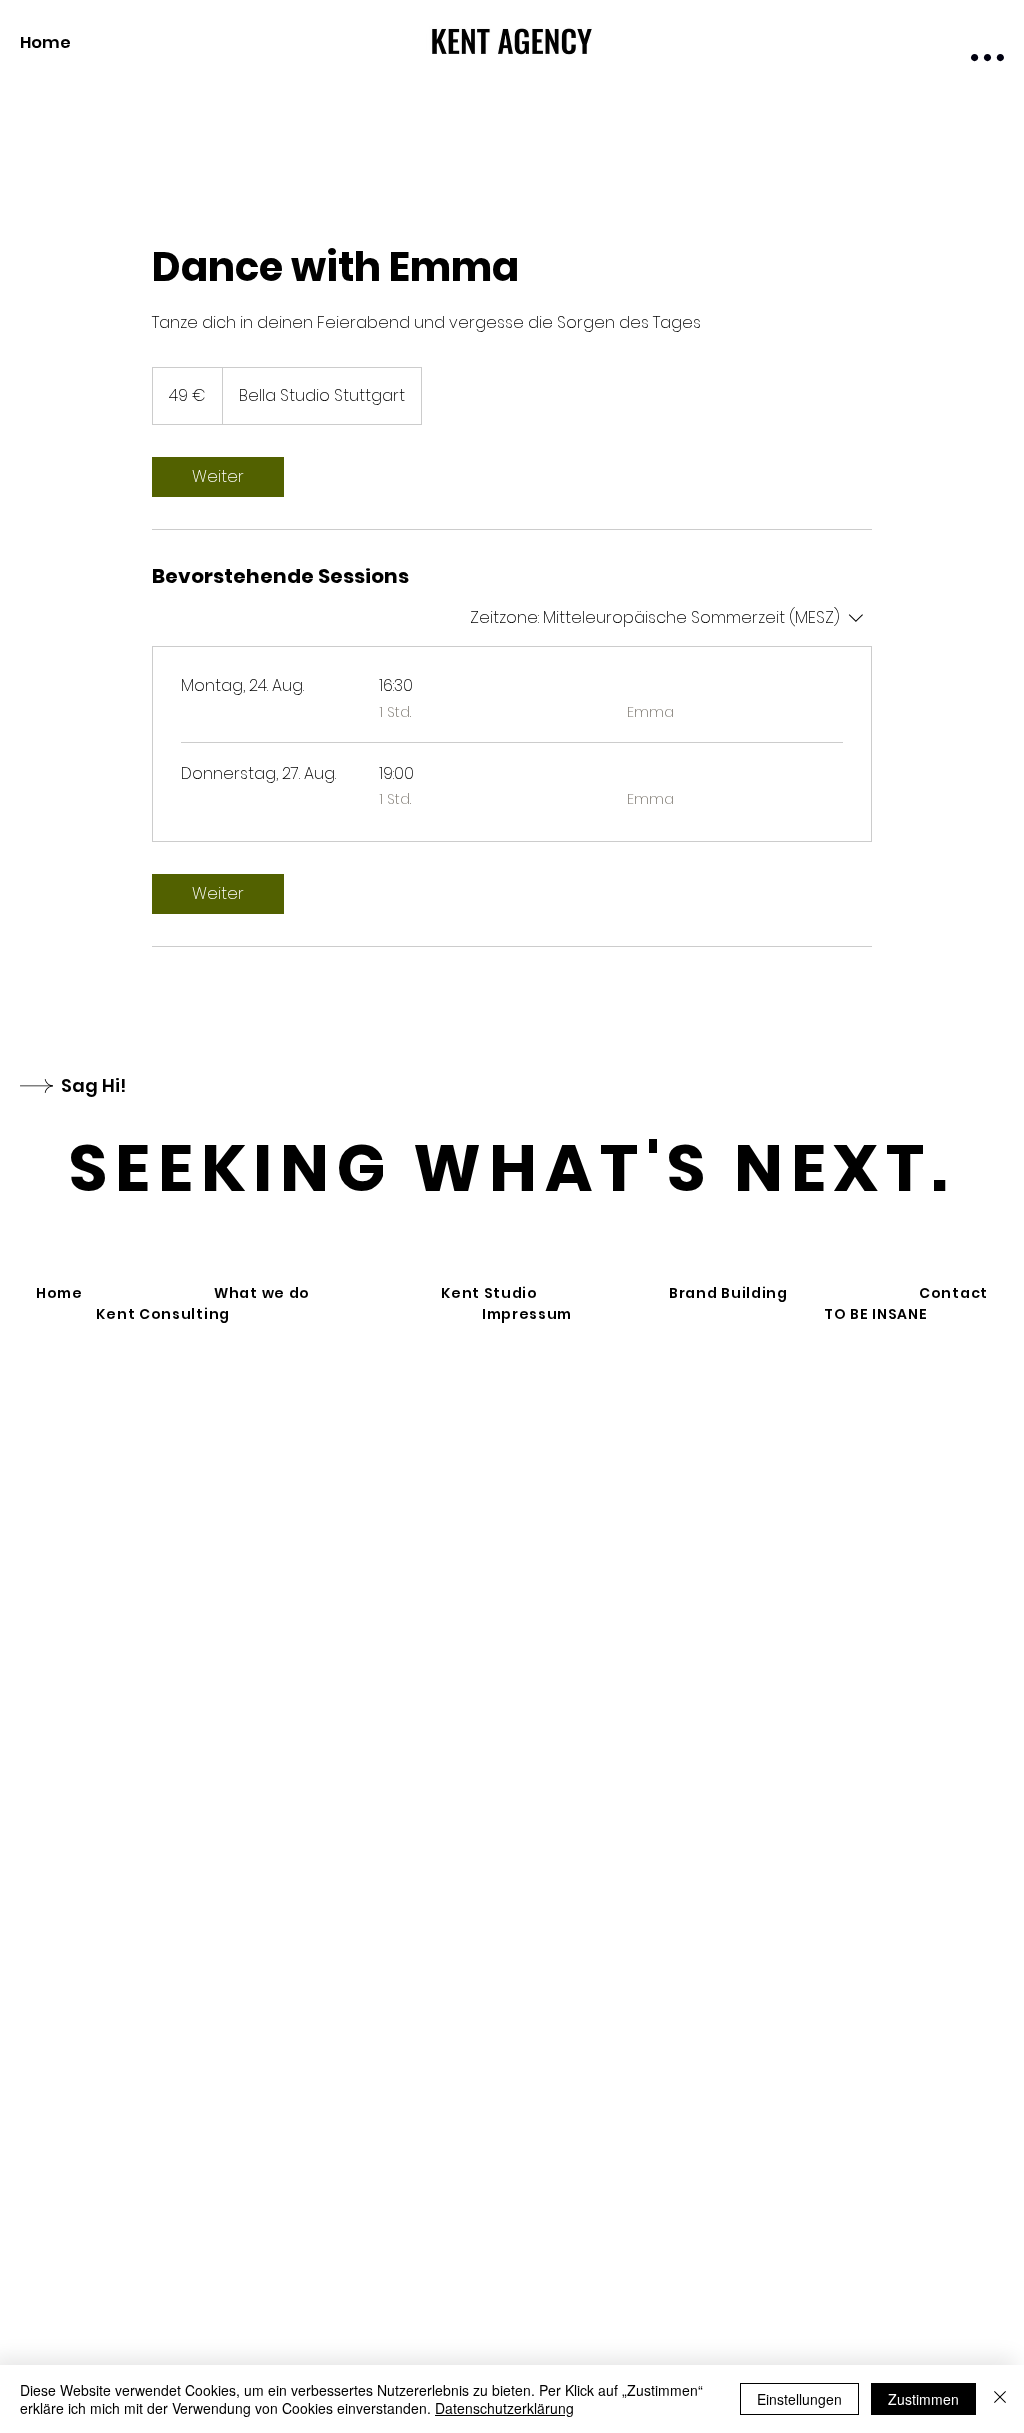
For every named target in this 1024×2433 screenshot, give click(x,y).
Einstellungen (799, 2399)
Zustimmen (923, 2399)
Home (45, 42)
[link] (218, 477)
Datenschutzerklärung (504, 2408)
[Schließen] (1000, 2399)
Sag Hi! (93, 1085)
